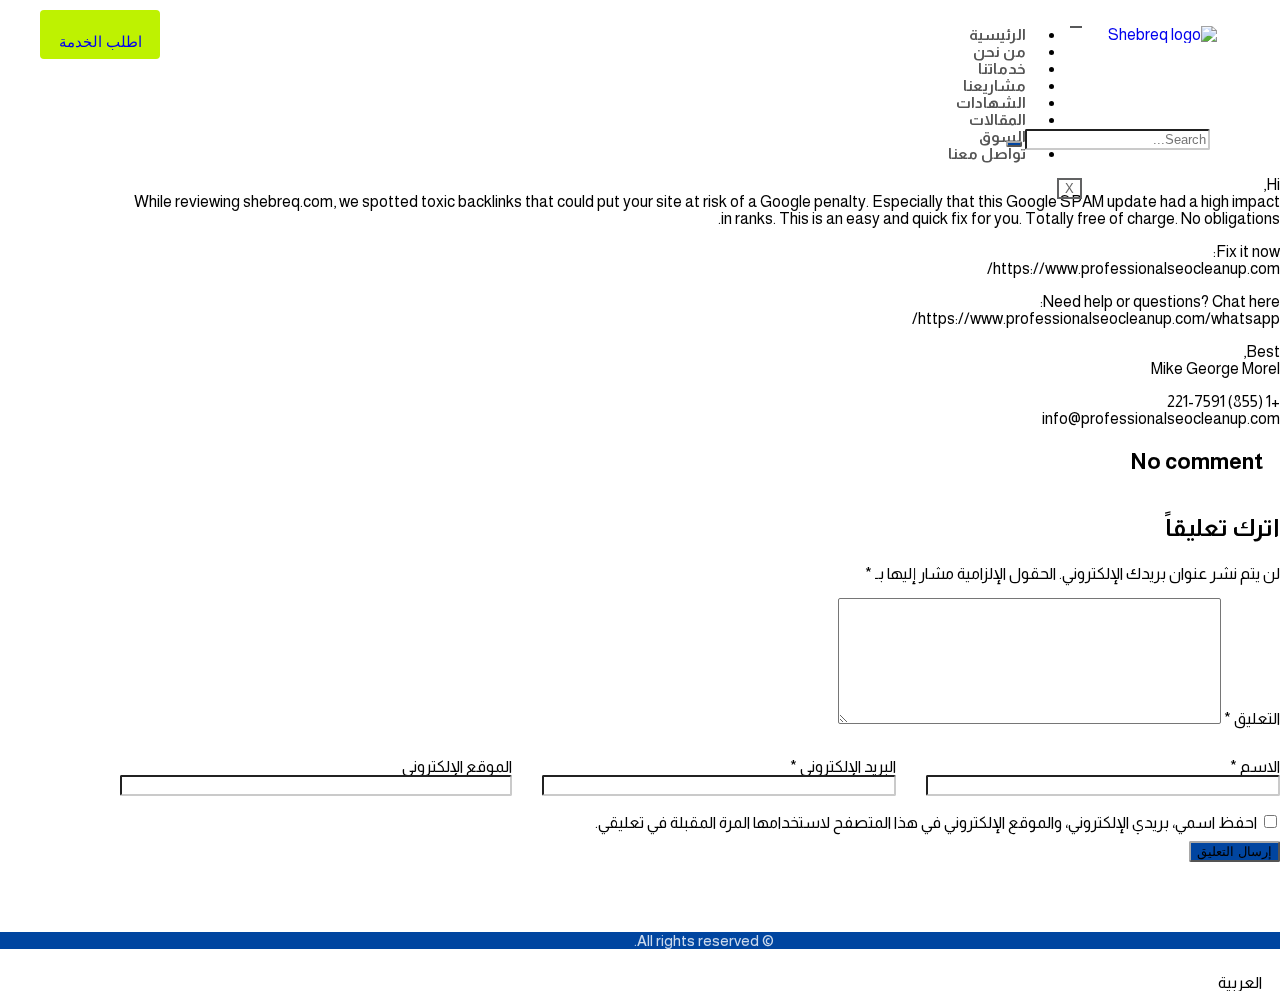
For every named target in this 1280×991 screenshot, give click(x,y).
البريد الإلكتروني (843, 766)
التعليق (1252, 718)
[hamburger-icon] (1076, 27)
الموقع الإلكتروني (457, 766)
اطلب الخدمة (100, 41)
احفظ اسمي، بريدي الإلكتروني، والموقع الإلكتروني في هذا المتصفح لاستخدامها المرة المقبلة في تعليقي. (926, 822)
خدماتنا (1002, 68)
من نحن (999, 51)
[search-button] (1014, 144)
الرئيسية (997, 34)
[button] (640, 982)
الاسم (1255, 766)
